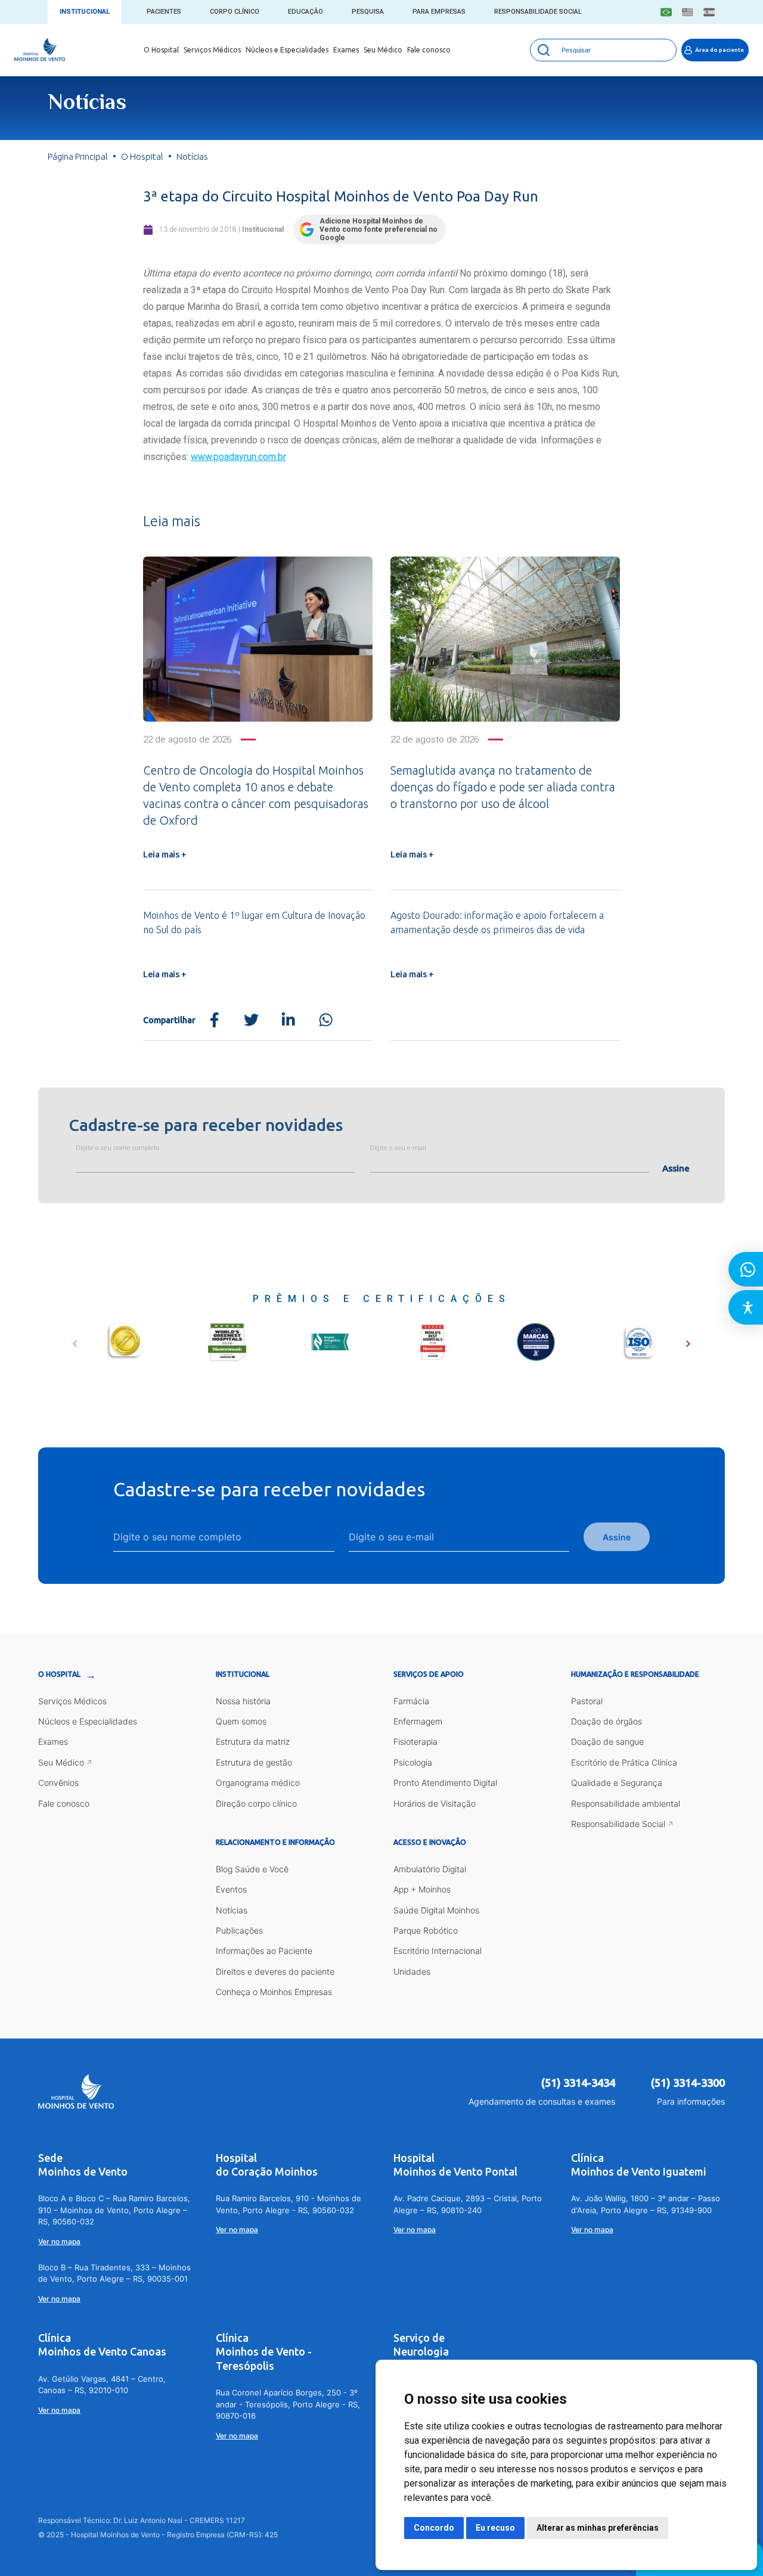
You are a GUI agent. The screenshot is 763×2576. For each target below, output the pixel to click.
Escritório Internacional (438, 1951)
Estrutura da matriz (253, 1741)
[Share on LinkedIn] (288, 1020)
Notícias (232, 1910)
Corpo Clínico (235, 12)
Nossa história (243, 1701)
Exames (346, 50)
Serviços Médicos (212, 50)
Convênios (58, 1783)
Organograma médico (258, 1783)
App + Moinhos (422, 1889)
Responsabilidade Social (538, 12)
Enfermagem (418, 1721)
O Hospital (161, 50)
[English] (688, 12)
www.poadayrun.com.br (238, 457)
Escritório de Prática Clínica (624, 1762)
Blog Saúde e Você (252, 1869)
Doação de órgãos (607, 1721)
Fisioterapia (415, 1741)
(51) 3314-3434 (578, 2083)
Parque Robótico (426, 1930)
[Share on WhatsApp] (326, 1020)
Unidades (412, 1971)
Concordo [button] (434, 2528)
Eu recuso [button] (495, 2528)
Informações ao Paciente (264, 1951)
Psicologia (413, 1762)
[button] (75, 1340)
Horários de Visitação (435, 1803)
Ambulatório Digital (430, 1869)
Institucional (85, 12)
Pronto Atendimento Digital (445, 1783)
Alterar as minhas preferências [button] (598, 2528)
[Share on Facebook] (214, 1020)
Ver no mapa (59, 2241)
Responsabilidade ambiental (626, 1803)
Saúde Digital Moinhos (436, 1910)
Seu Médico (383, 50)
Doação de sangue (607, 1741)
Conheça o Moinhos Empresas (274, 1992)
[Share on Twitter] (251, 1020)
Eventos (231, 1889)
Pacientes (164, 12)
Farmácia (411, 1701)
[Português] (666, 12)
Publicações (239, 1930)
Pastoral (587, 1701)
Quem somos (241, 1721)
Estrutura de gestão (254, 1762)
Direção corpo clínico (256, 1803)
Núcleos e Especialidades (287, 50)
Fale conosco (429, 50)
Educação (305, 12)
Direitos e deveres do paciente (275, 1971)
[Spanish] (709, 12)
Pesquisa (368, 12)
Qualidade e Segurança (617, 1783)
